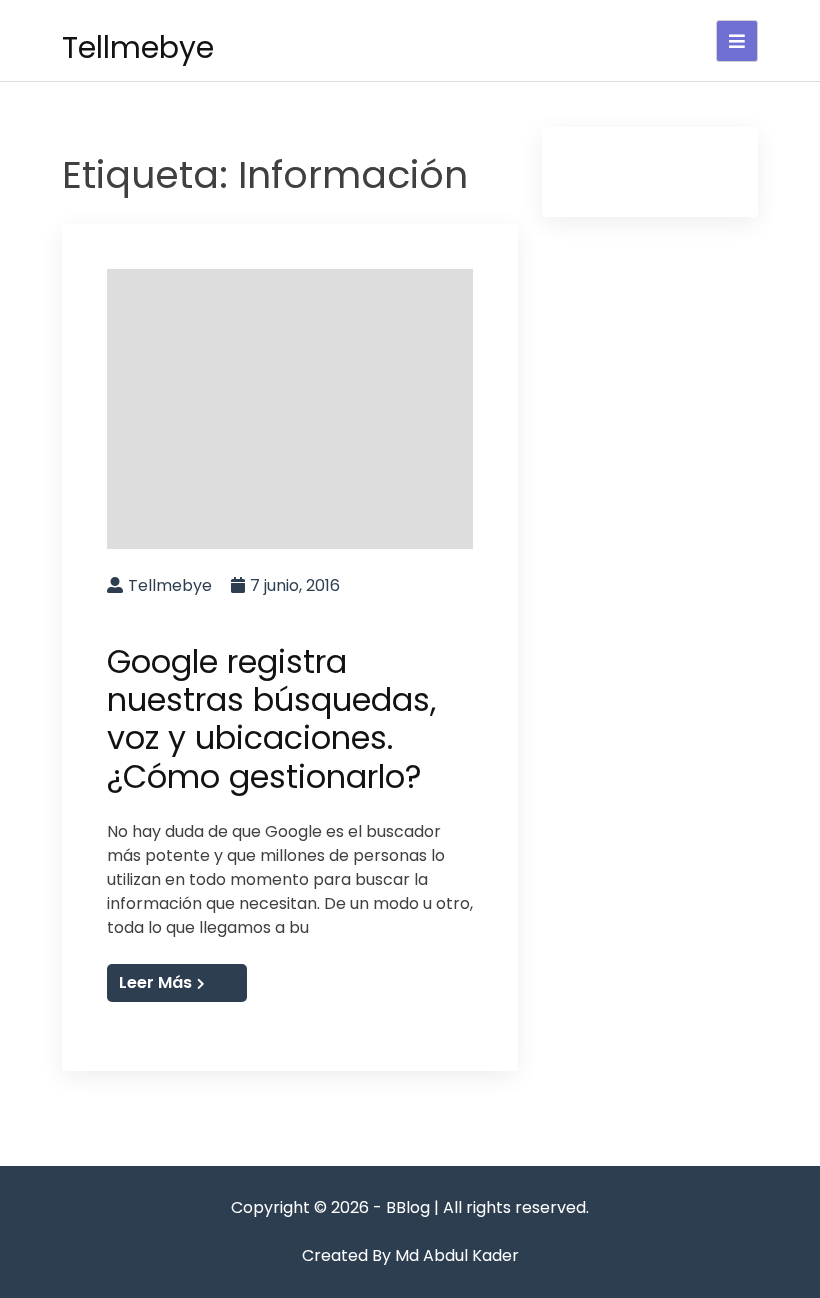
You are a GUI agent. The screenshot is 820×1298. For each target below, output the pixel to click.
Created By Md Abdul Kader (410, 1255)
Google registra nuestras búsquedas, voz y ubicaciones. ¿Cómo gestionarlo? (271, 719)
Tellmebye (138, 47)
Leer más (155, 982)
